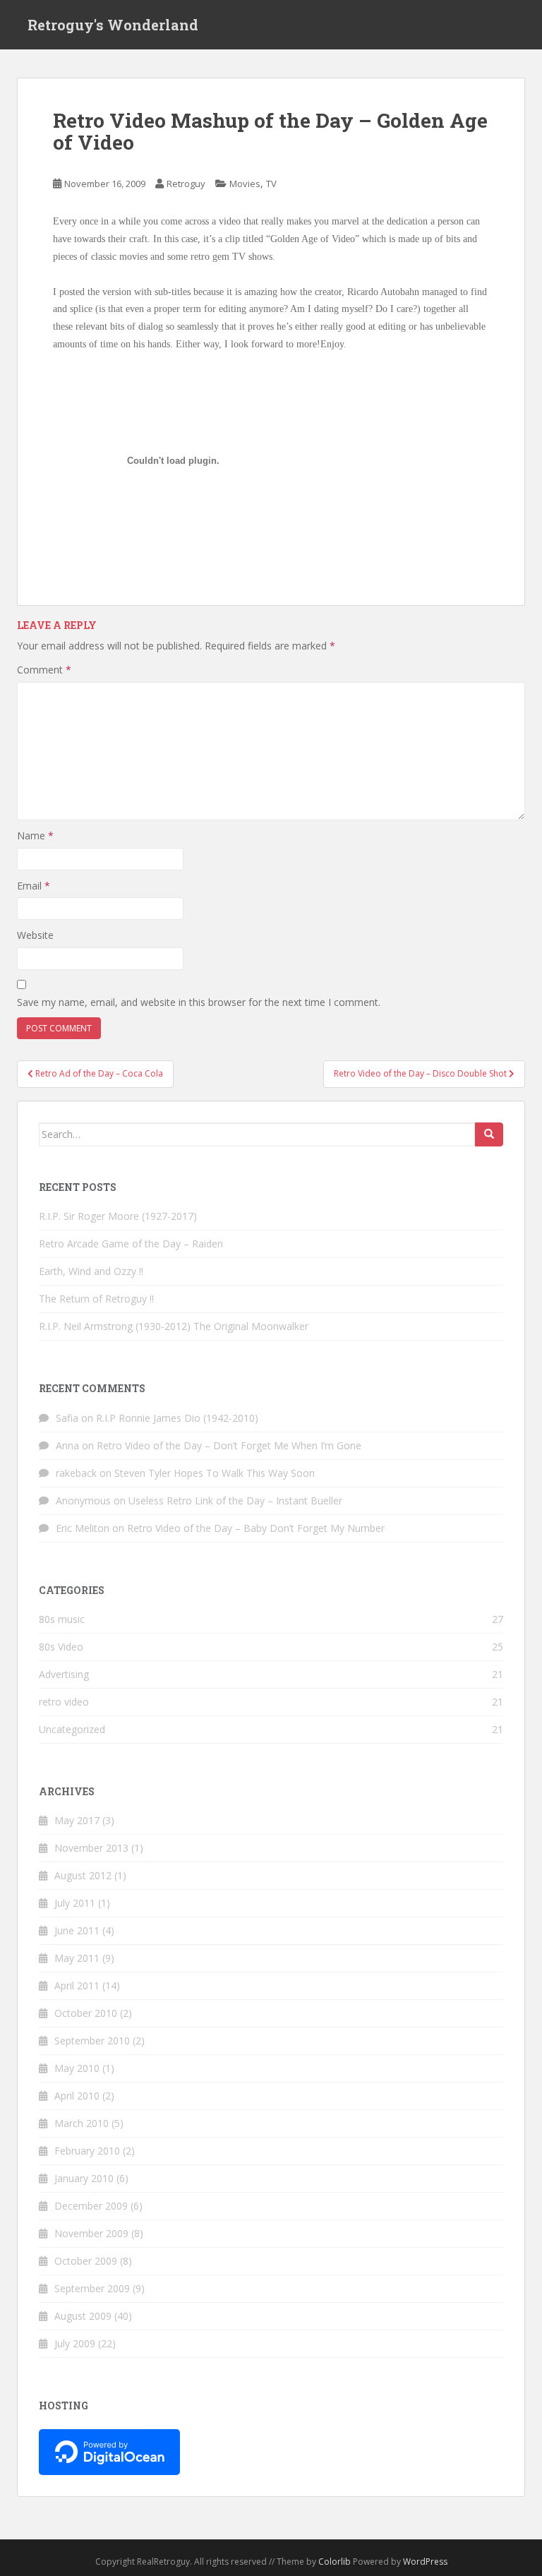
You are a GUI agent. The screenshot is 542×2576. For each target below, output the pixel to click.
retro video (64, 1702)
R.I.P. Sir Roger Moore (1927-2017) (118, 1216)
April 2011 (77, 1985)
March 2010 (82, 2123)
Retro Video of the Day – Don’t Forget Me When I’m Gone (229, 1445)
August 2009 (83, 2316)
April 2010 (77, 2096)
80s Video (61, 1647)
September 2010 (92, 2041)
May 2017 (77, 1820)
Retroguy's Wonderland (113, 25)
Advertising (64, 1674)
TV (271, 184)
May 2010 (77, 2068)
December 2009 (91, 2206)
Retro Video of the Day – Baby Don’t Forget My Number (256, 1528)
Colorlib (335, 2562)
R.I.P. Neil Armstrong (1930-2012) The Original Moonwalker (174, 1326)
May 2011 (77, 1958)
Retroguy (186, 184)
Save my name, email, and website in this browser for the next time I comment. (199, 1002)
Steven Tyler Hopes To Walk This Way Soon (215, 1473)
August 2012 (83, 1875)
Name (35, 835)
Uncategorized (72, 1729)
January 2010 (84, 2178)
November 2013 (91, 1848)
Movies (245, 184)
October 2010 (86, 2013)
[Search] (489, 1134)
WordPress (425, 2562)
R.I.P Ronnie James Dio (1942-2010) (177, 1418)
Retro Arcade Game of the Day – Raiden (131, 1244)
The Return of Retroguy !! (96, 1299)
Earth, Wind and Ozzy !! (91, 1271)
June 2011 (77, 1930)
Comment (44, 670)
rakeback (76, 1473)
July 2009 (75, 2343)
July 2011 (75, 1903)
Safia (67, 1418)
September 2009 (92, 2288)
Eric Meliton (83, 1528)
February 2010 (87, 2151)
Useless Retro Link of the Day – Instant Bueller (235, 1500)
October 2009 (86, 2261)
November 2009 (91, 2233)
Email (34, 886)
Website (35, 935)
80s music (62, 1619)
